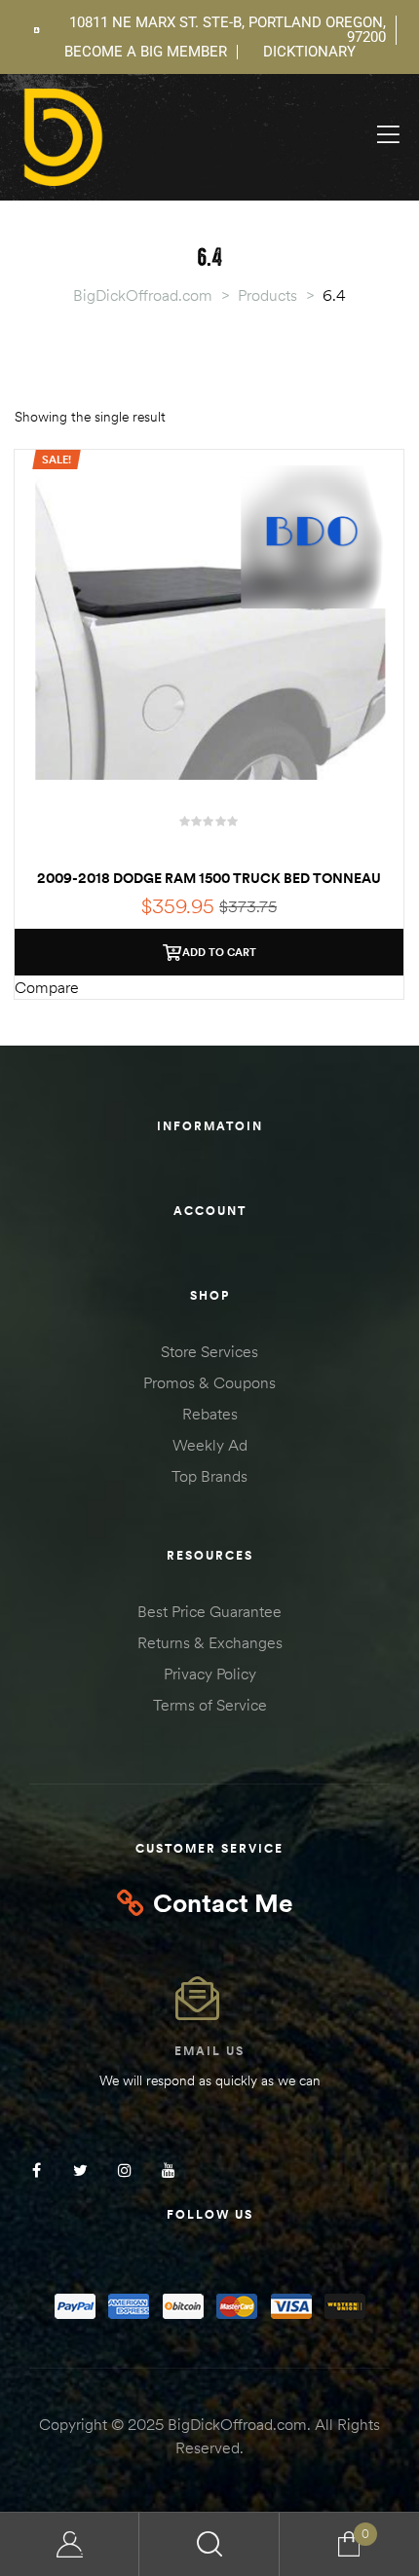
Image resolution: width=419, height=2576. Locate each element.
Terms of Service (210, 1705)
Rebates (210, 1414)
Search (209, 2544)
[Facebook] (37, 2170)
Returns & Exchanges (210, 1642)
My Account (70, 2544)
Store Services (209, 1351)
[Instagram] (124, 2170)
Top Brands (209, 1476)
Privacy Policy (210, 1674)
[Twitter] (80, 2170)
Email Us (209, 2051)
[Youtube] (168, 2170)
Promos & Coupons (209, 1382)
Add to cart (219, 952)
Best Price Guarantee (209, 1611)
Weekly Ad (210, 1445)
